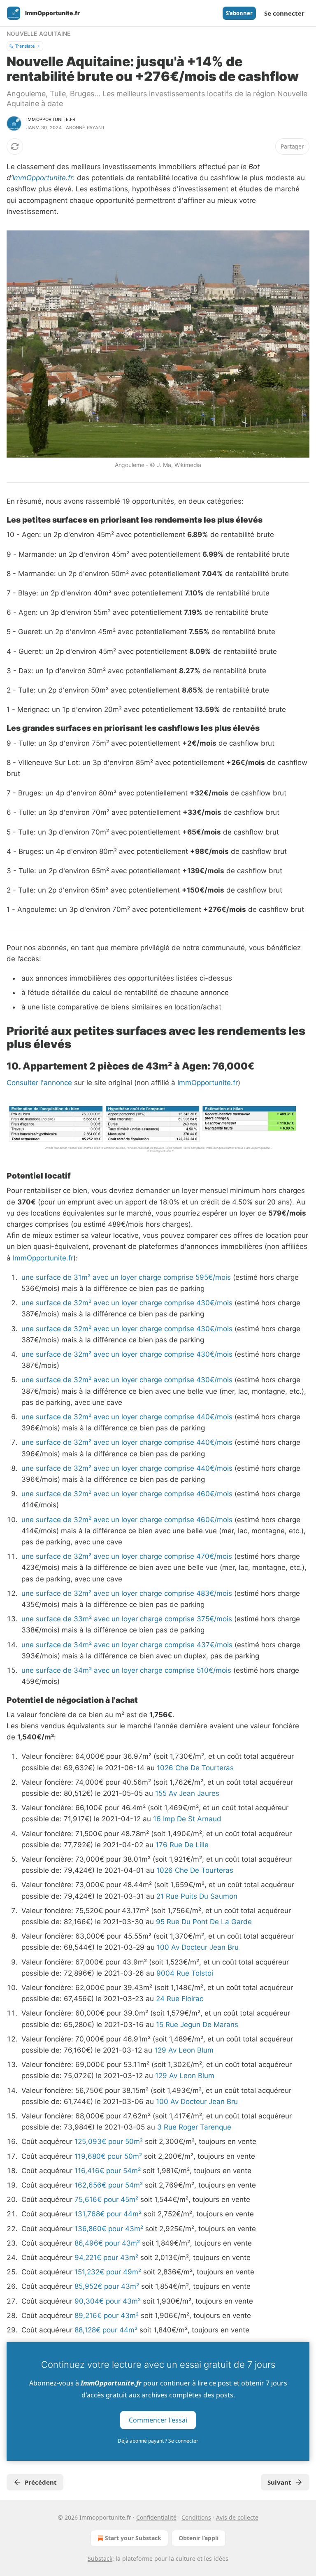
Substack (100, 2559)
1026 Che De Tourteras (195, 1768)
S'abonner (239, 13)
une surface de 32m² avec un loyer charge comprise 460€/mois (127, 1494)
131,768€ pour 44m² (108, 2214)
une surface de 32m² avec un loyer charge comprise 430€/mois (127, 1303)
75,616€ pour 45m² (106, 2199)
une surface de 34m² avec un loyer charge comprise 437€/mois (127, 1645)
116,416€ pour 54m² (108, 2171)
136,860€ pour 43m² (109, 2229)
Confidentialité (156, 2517)
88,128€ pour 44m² (106, 2330)
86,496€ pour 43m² (107, 2243)
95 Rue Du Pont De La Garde (204, 1922)
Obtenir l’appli (199, 2538)
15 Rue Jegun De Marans (197, 2025)
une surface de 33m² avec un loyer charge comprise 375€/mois (127, 1619)
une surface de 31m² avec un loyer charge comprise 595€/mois (126, 1277)
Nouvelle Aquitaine (39, 34)
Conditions (196, 2517)
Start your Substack (133, 2538)
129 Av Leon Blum (184, 2050)
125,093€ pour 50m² (109, 2141)
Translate (25, 46)
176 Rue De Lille (182, 1845)
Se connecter (284, 13)
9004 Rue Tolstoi (185, 1973)
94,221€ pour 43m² (106, 2257)
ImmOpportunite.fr (43, 178)
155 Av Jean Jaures (187, 1793)
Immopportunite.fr (51, 119)
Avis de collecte (237, 2517)
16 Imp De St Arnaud (187, 1819)
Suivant (279, 2482)
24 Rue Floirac (180, 1999)
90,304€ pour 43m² (108, 2301)
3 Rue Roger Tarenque (194, 2127)
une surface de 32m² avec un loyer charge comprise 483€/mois (127, 1593)
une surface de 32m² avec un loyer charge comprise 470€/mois (127, 1556)
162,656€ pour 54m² (109, 2185)
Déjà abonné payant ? (158, 2441)
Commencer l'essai (158, 2420)
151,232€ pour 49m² (108, 2272)
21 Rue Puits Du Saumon (197, 1896)
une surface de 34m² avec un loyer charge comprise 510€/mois (126, 1670)
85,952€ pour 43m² (107, 2286)
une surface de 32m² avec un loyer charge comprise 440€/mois (127, 1417)
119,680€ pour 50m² (108, 2156)
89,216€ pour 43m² (107, 2316)
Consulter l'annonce (39, 1083)
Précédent (41, 2482)
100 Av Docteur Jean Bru (198, 1947)
